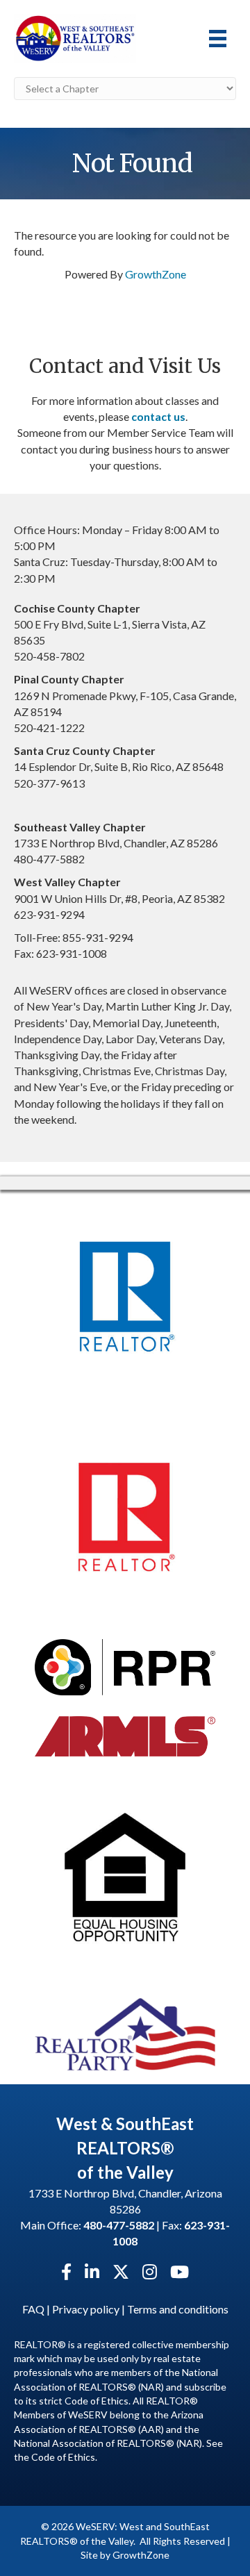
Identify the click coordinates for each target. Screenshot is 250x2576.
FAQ (33, 2309)
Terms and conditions (178, 2309)
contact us (158, 416)
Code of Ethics (63, 2457)
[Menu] (218, 39)
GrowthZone (156, 274)
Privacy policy (86, 2309)
